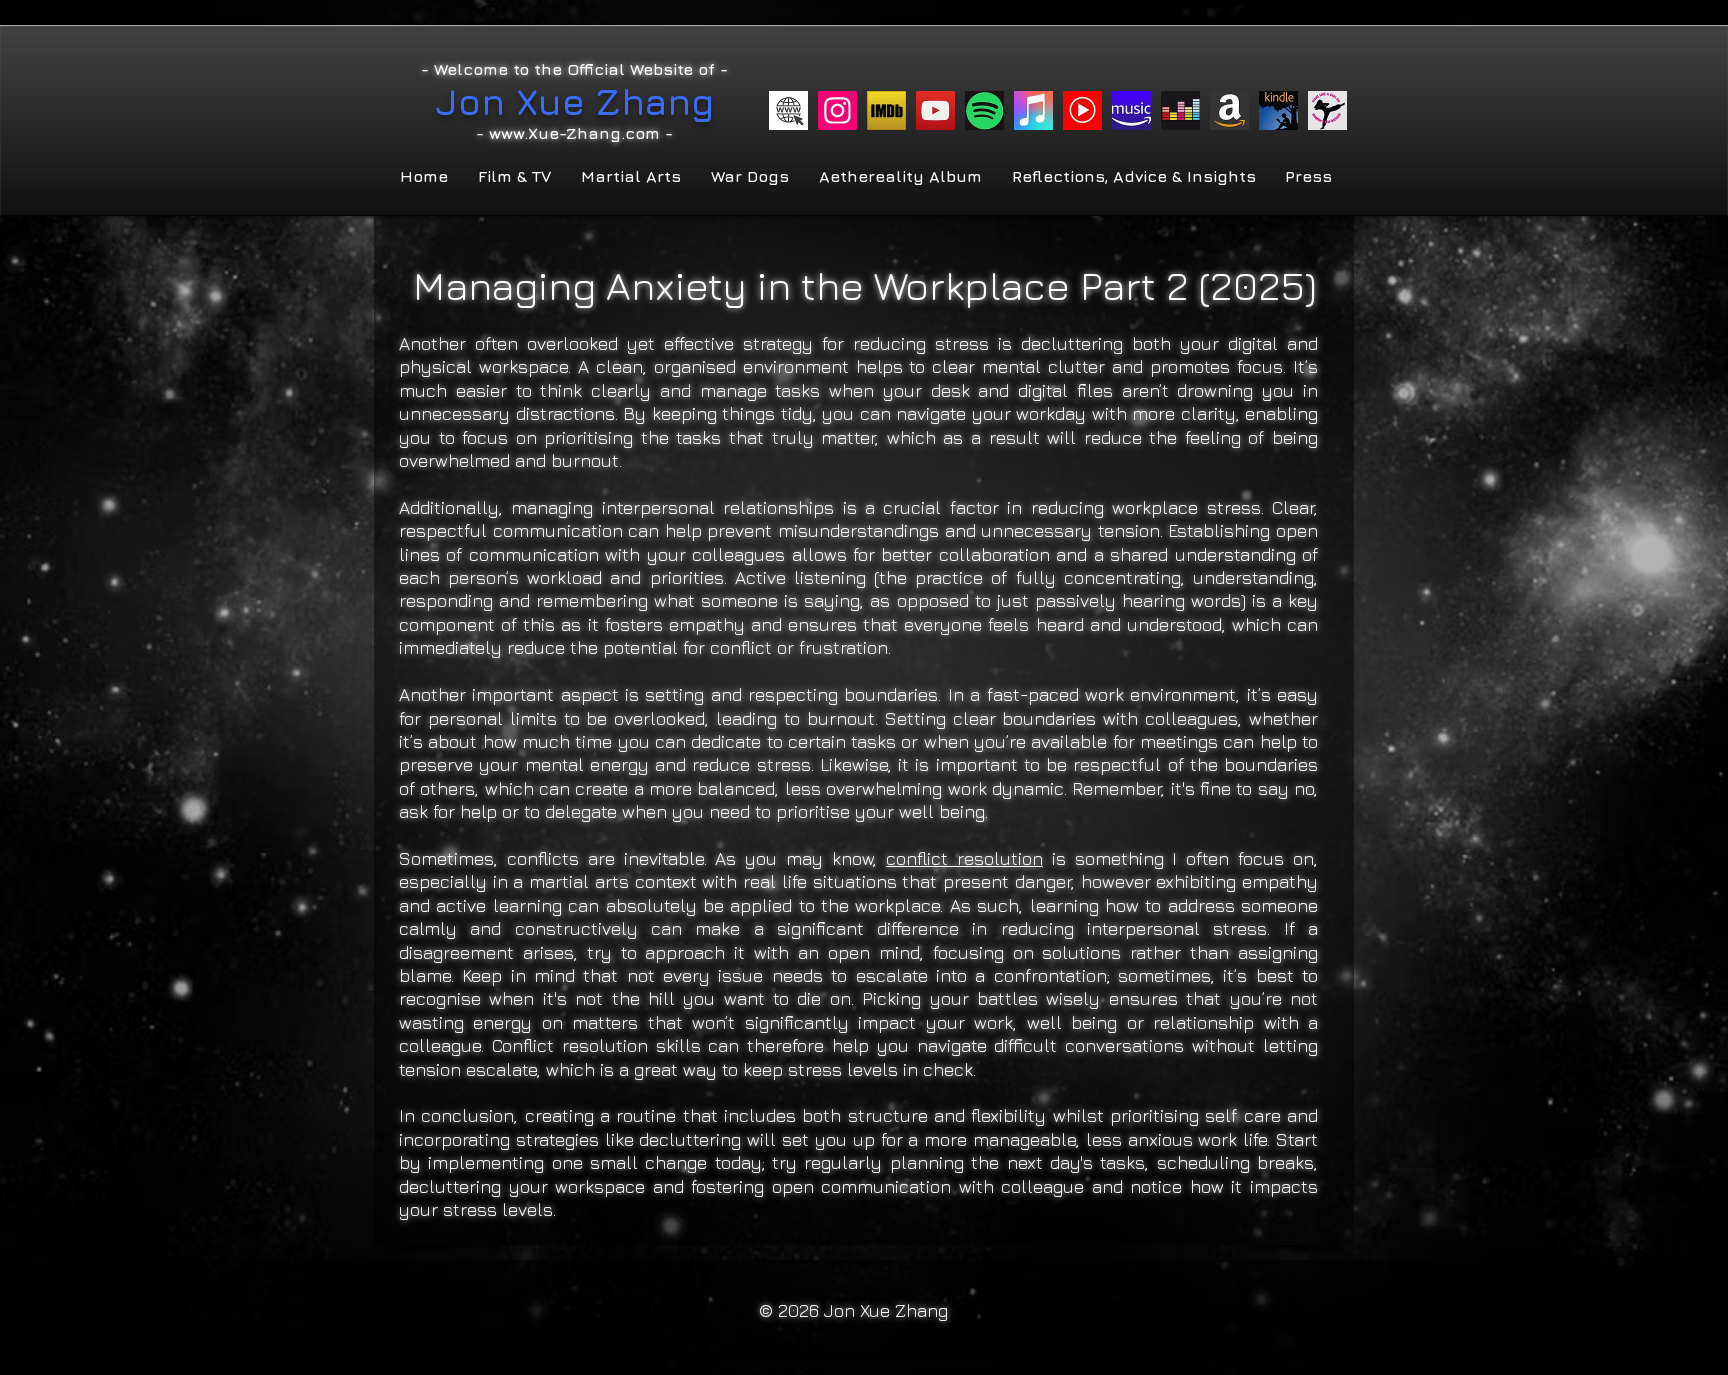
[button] (512, 176)
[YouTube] (935, 110)
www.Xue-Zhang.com (574, 133)
